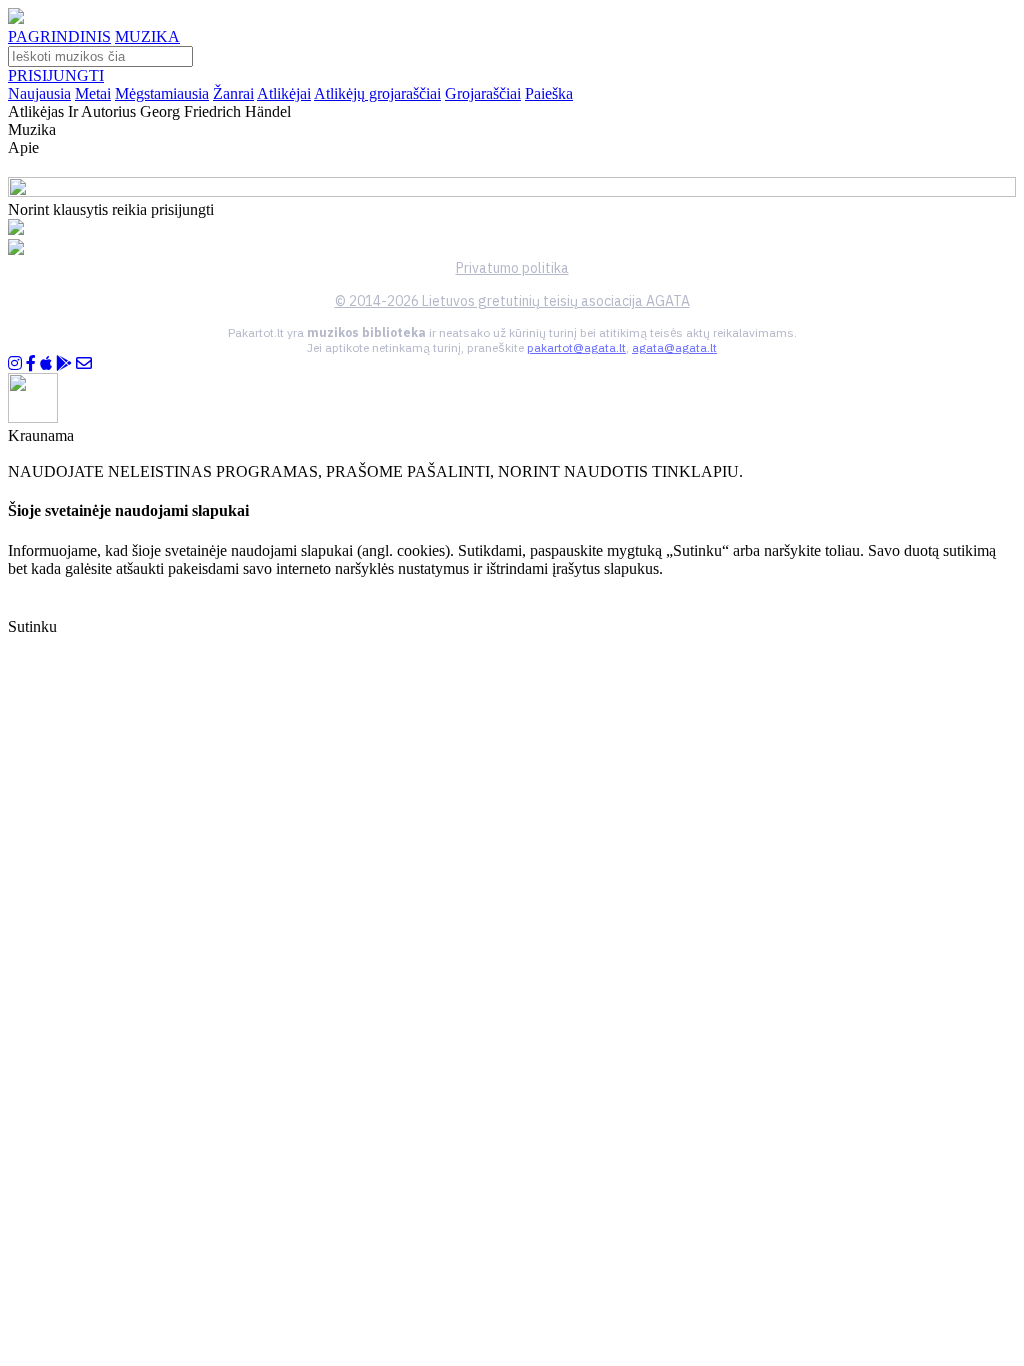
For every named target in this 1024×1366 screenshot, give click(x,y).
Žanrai (233, 93)
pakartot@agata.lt (576, 347)
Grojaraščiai (483, 93)
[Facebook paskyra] (31, 363)
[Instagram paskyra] (15, 363)
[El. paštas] (84, 363)
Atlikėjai (284, 93)
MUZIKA (147, 36)
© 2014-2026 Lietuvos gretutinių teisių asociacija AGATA (512, 301)
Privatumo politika (512, 268)
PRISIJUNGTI (56, 75)
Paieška (549, 93)
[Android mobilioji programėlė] (64, 363)
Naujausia (39, 93)
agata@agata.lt (674, 347)
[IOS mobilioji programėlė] (46, 363)
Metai (93, 93)
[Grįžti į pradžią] (16, 18)
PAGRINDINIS (59, 36)
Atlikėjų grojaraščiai (377, 93)
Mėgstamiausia (162, 93)
